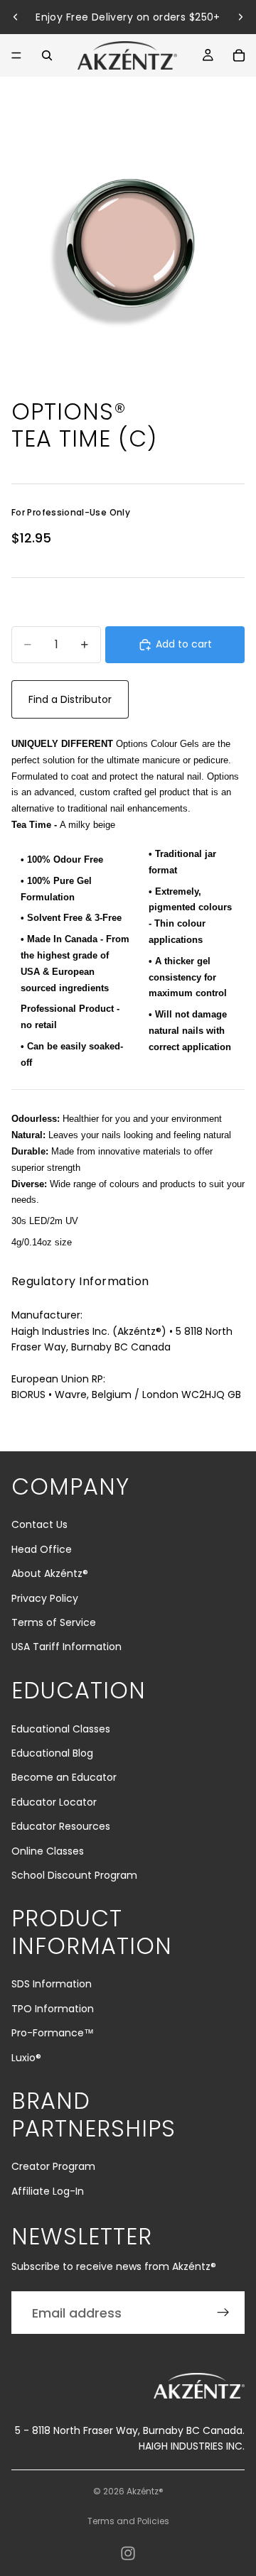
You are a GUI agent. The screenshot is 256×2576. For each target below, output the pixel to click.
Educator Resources (61, 1826)
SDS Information (52, 1984)
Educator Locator (54, 1802)
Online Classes (48, 1851)
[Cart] (239, 55)
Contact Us (39, 1524)
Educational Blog (52, 1753)
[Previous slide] (16, 17)
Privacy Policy (45, 1598)
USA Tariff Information (66, 1647)
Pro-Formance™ (53, 2033)
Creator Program (53, 2166)
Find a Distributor (70, 699)
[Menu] (16, 55)
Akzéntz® (145, 2491)
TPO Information (53, 2009)
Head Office (42, 1549)
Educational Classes (61, 1729)
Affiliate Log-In (48, 2191)
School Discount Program (74, 1875)
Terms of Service (54, 1622)
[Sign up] (223, 2313)
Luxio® (26, 2058)
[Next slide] (240, 17)
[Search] (47, 55)
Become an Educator (64, 1777)
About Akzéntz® (50, 1573)
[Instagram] (128, 2553)
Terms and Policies (128, 2521)
